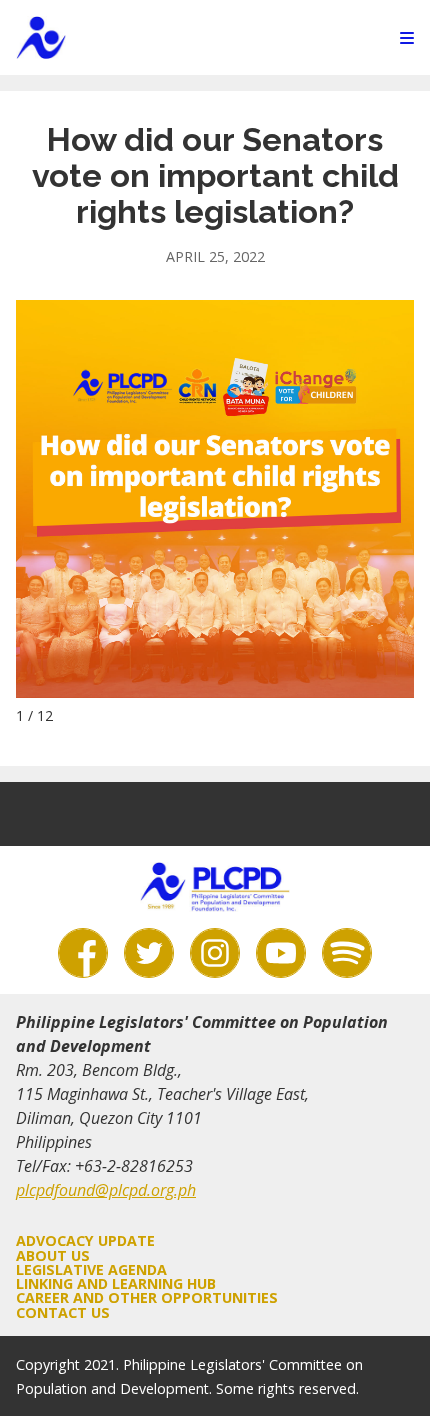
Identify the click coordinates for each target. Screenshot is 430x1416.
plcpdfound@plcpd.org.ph (106, 1190)
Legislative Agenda (91, 1269)
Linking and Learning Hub (116, 1283)
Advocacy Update (85, 1240)
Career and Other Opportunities (147, 1297)
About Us (53, 1255)
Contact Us (63, 1312)
